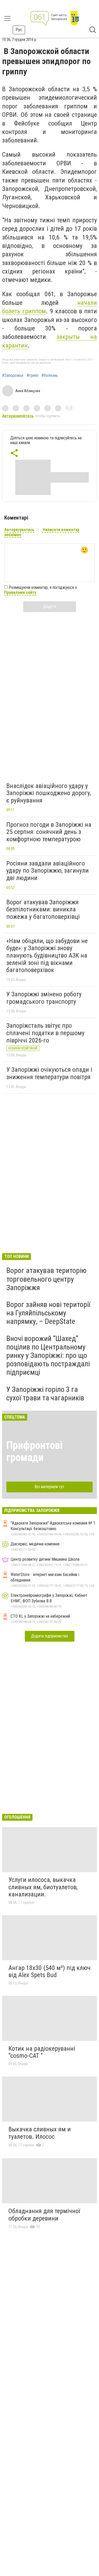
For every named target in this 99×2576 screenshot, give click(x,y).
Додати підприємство (50, 1636)
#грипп (32, 376)
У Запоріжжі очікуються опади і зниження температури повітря (49, 1073)
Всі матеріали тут (49, 1487)
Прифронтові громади (34, 1451)
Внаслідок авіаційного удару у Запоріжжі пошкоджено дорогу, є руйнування (49, 793)
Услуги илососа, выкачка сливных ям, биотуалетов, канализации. (43, 1887)
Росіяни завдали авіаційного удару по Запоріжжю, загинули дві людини (48, 871)
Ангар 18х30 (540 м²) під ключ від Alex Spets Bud (49, 1972)
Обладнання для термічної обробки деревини (44, 2215)
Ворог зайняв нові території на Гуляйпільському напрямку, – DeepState (48, 1313)
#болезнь (50, 376)
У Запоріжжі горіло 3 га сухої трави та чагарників (45, 1394)
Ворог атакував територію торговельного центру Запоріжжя (46, 1279)
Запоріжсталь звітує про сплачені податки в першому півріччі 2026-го (45, 1033)
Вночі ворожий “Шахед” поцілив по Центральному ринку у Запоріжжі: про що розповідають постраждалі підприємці (48, 1356)
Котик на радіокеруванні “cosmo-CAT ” (42, 2052)
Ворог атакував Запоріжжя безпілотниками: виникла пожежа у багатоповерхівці (43, 909)
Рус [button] (19, 30)
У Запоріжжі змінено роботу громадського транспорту (44, 998)
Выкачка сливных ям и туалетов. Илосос (40, 2133)
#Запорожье (13, 376)
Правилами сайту (20, 592)
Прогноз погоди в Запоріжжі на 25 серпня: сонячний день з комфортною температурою (49, 832)
